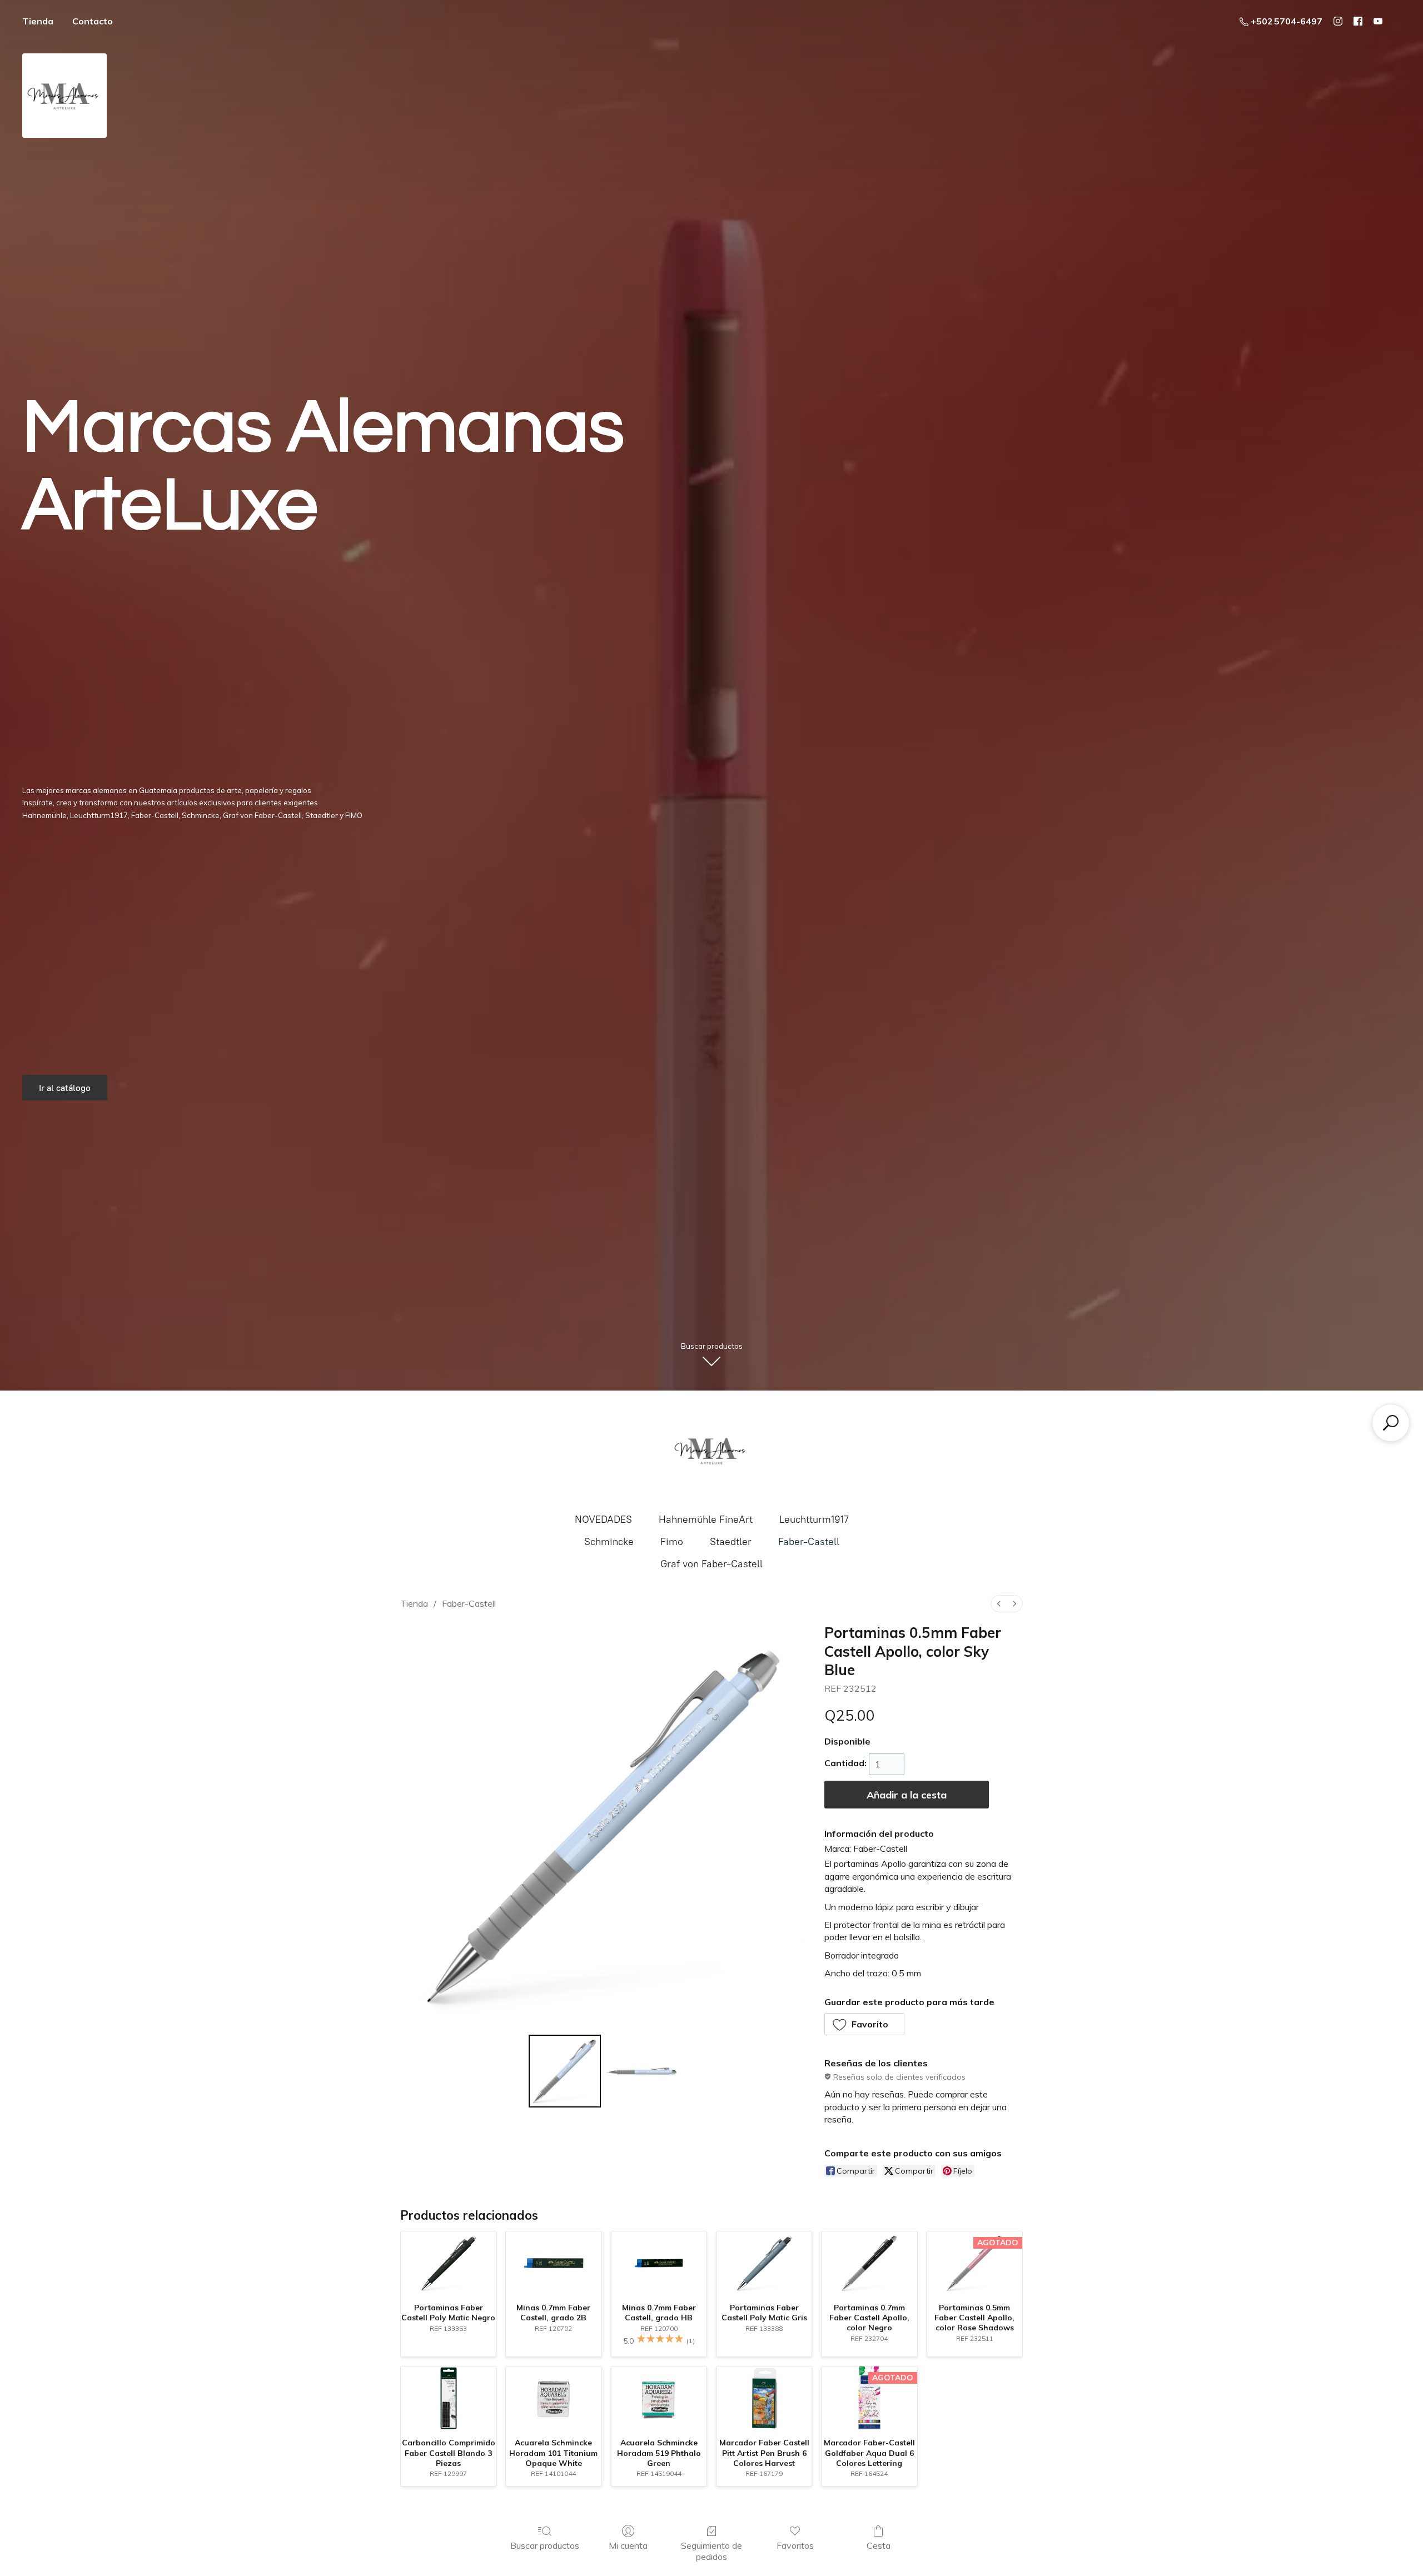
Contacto (93, 21)
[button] (865, 2024)
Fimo (672, 1542)
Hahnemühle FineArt (706, 1519)
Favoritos (795, 2545)
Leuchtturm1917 (814, 1519)
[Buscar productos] (1391, 1423)
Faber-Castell (809, 1542)
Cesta (879, 2545)
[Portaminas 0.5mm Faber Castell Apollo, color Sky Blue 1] (641, 2071)
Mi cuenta (628, 2545)
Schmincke (609, 1542)
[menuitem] (999, 1604)
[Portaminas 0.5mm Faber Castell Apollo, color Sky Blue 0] (565, 2071)
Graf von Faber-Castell (711, 1564)
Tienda (38, 21)
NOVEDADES (603, 1519)
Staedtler (731, 1542)
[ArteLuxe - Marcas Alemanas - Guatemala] (711, 1451)
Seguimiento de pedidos (711, 2551)
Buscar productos (545, 2545)
